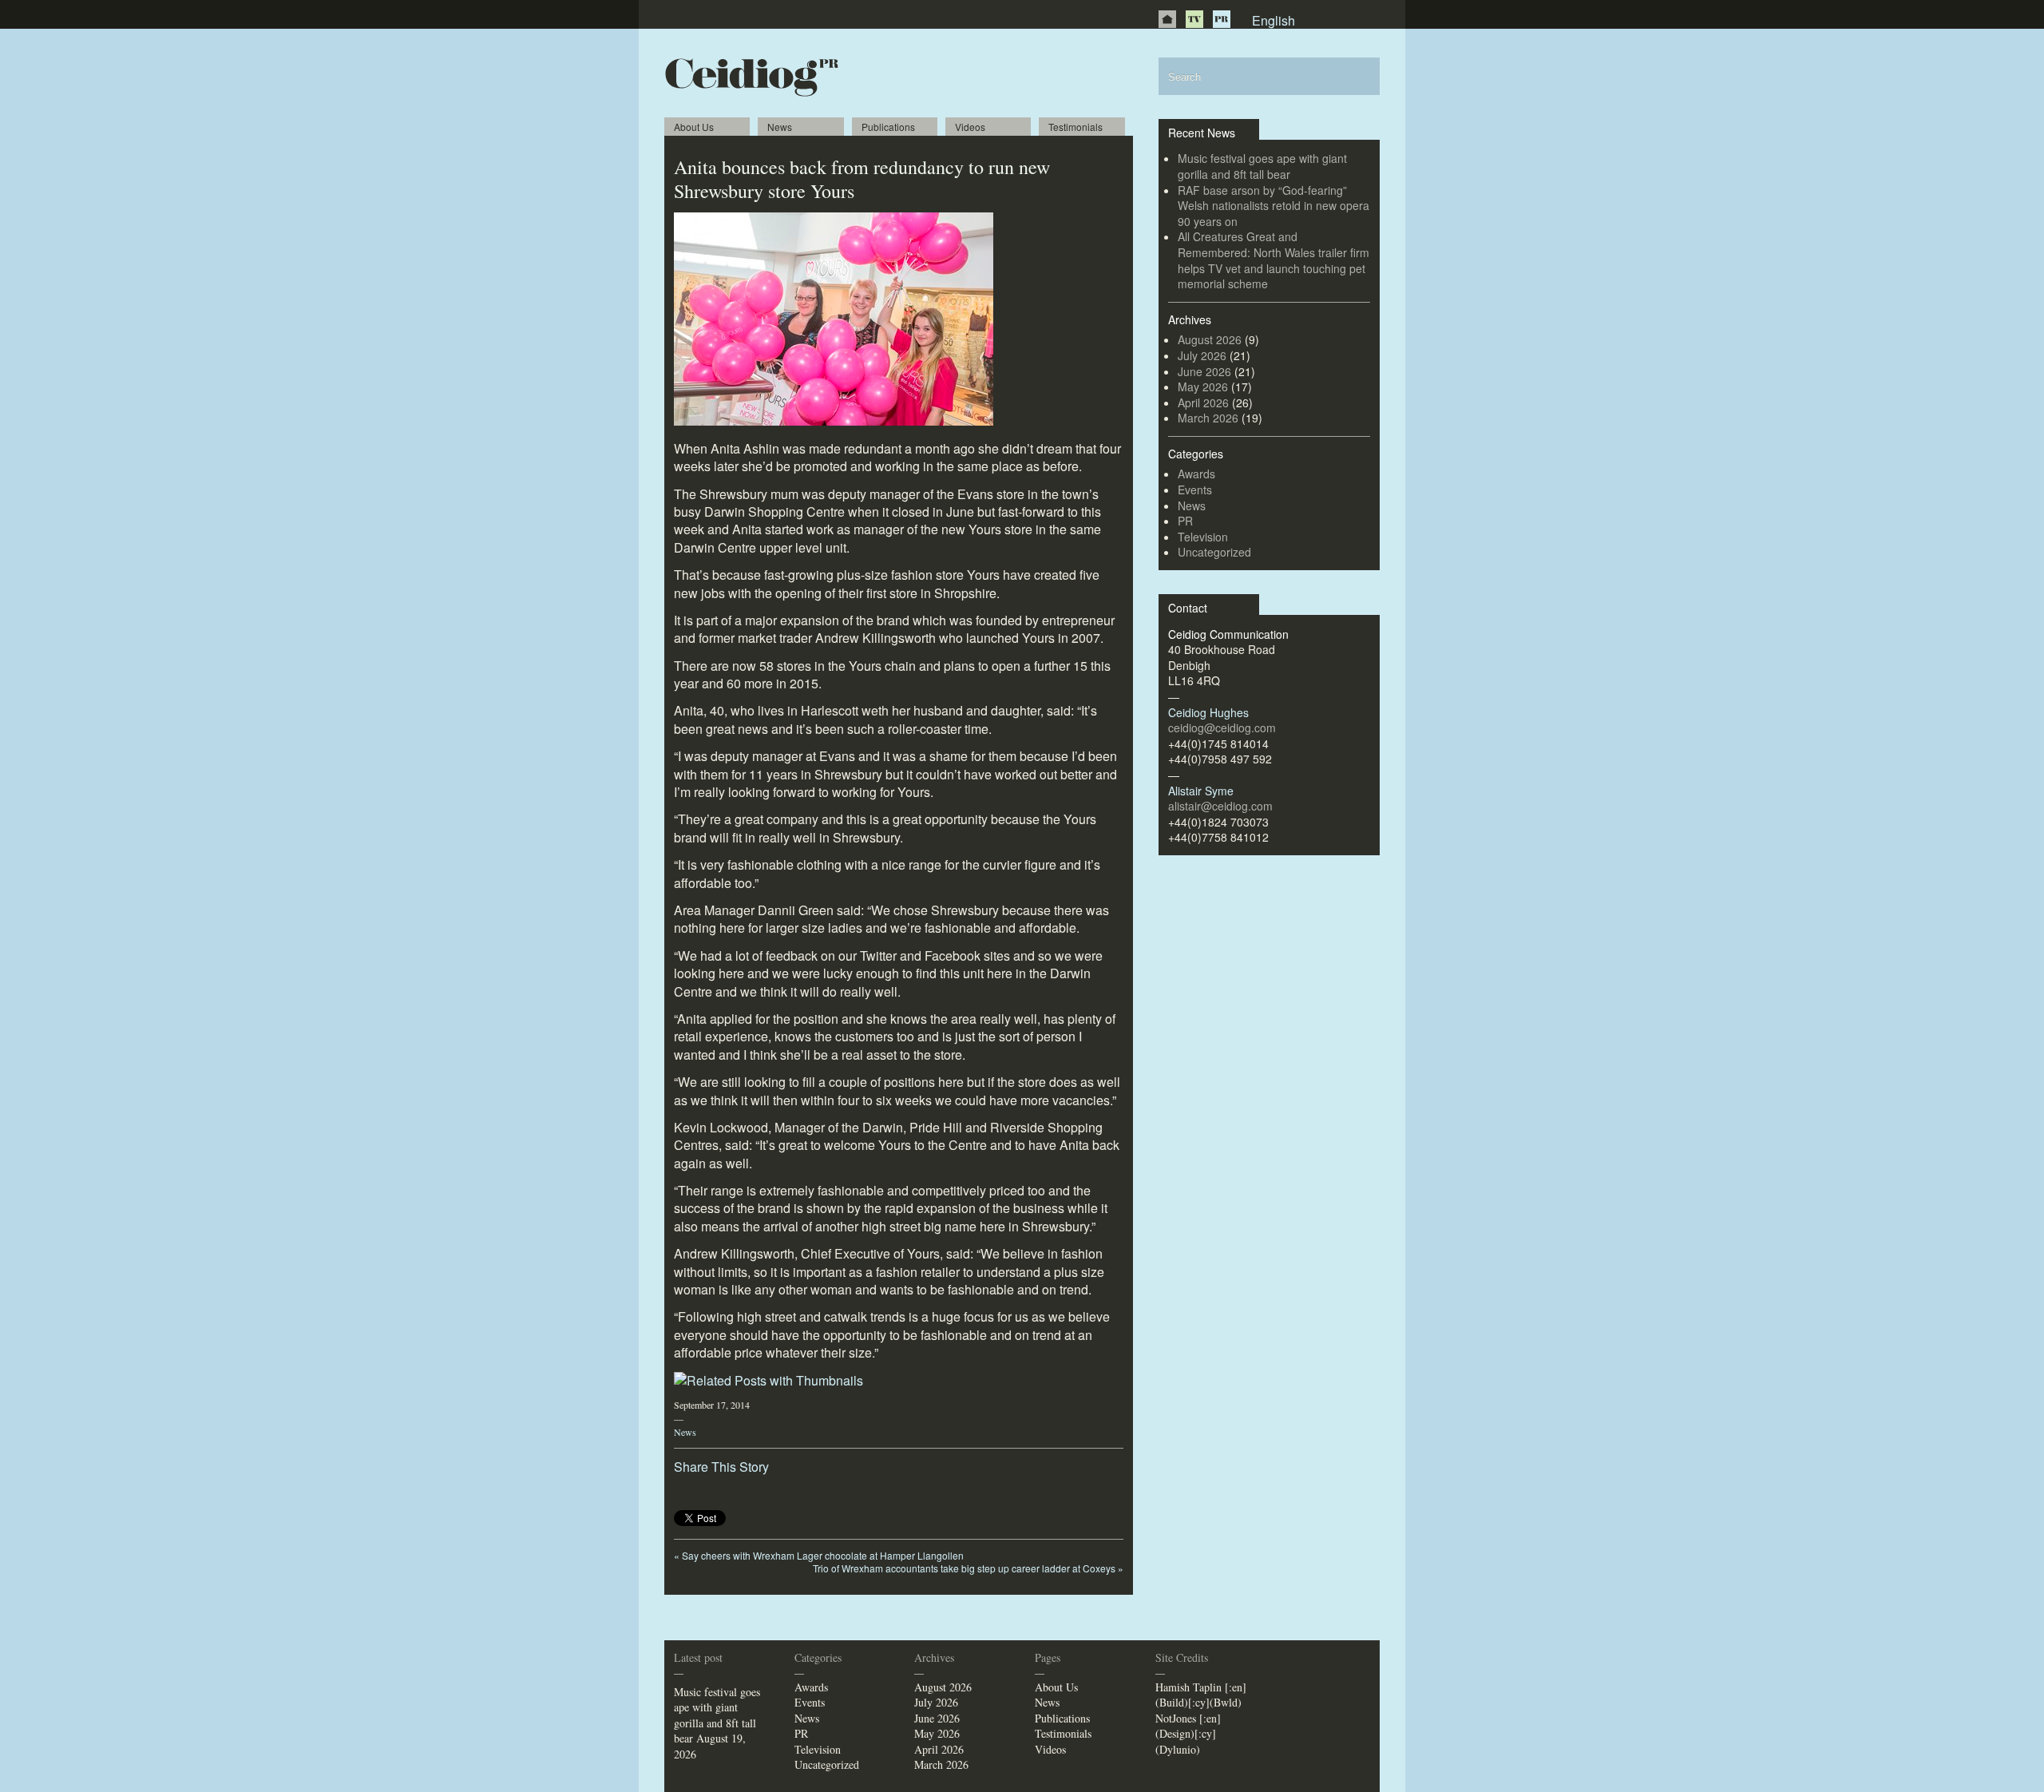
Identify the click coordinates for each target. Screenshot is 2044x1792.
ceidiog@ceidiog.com (1222, 728)
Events (1195, 490)
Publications (888, 127)
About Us (694, 127)
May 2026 (1203, 387)
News (780, 127)
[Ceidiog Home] (1167, 19)
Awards (1196, 474)
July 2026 (1202, 355)
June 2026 (1204, 371)
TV (1194, 19)
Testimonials (1075, 127)
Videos (970, 127)
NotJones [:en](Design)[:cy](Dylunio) (1188, 1734)
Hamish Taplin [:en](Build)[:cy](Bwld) (1201, 1695)
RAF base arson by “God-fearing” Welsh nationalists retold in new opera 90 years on (1274, 206)
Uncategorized (1214, 552)
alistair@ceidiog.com (1220, 806)
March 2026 (1208, 418)
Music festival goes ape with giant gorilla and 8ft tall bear (1262, 166)
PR (1222, 19)
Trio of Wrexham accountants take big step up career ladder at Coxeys (968, 1568)
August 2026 (1210, 339)
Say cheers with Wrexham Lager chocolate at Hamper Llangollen (819, 1555)
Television (1203, 537)
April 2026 (1203, 402)
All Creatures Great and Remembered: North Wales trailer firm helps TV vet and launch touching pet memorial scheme (1274, 260)
